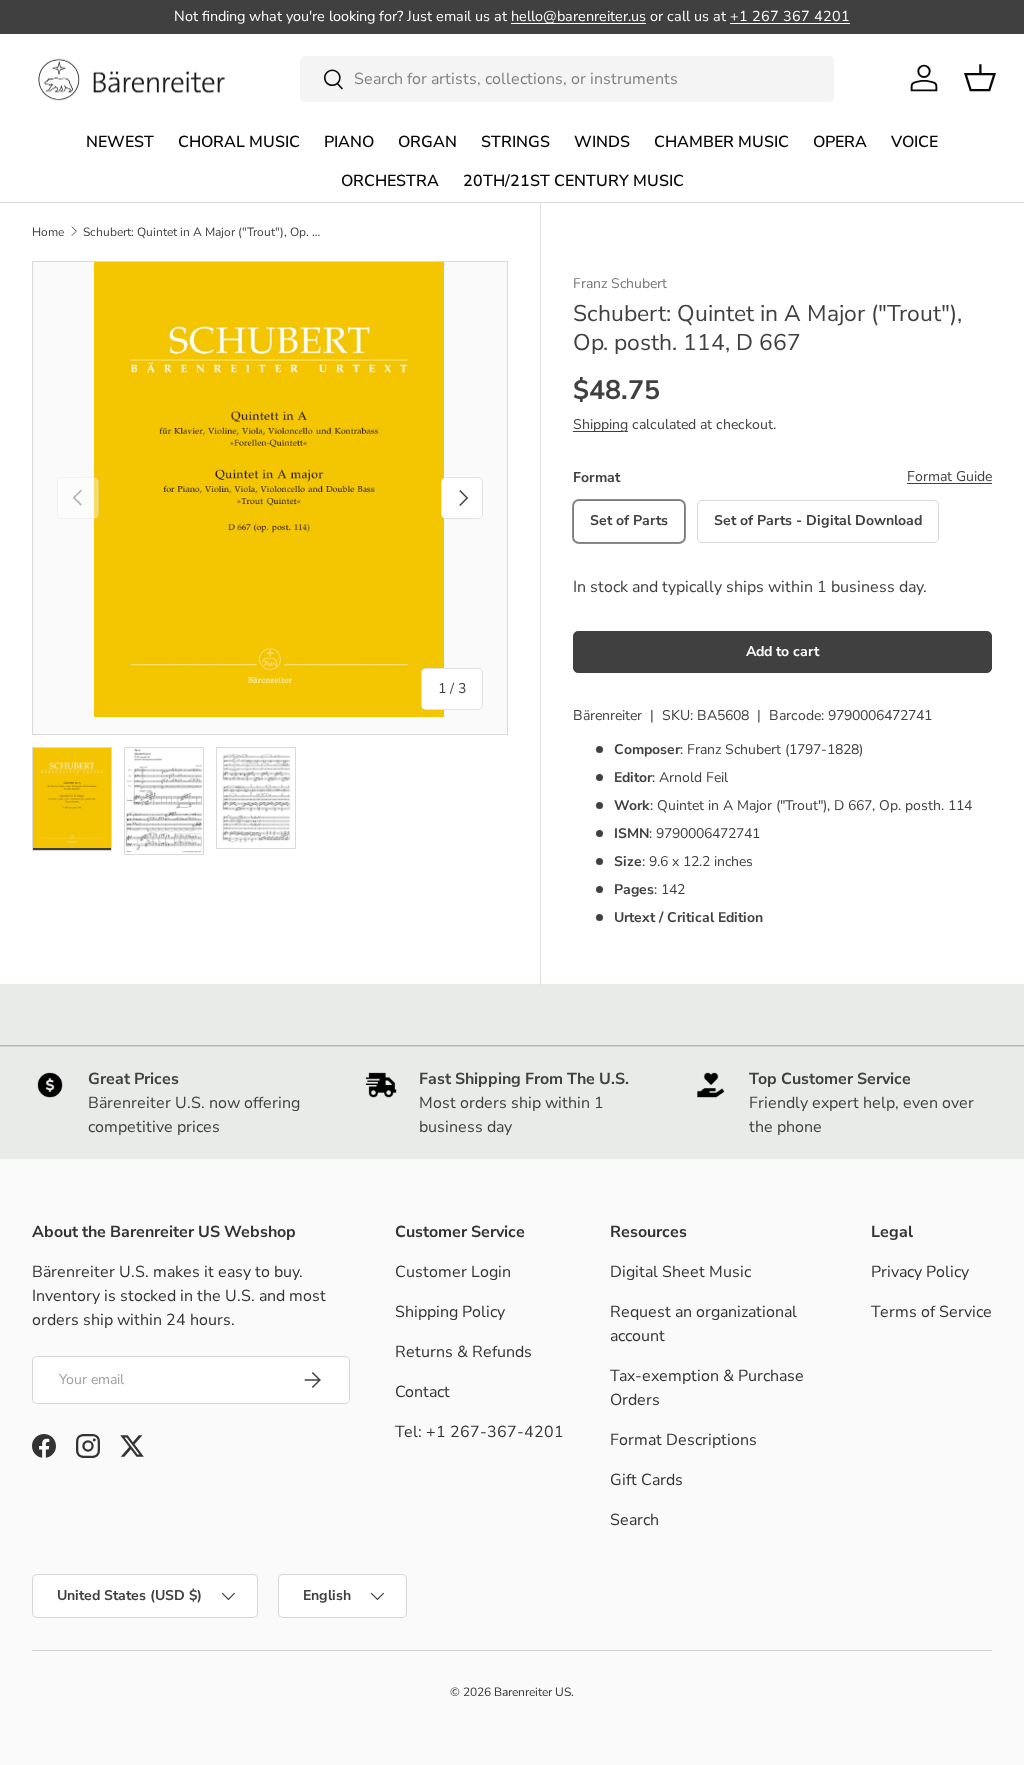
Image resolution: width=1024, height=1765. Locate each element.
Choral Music (239, 142)
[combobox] (567, 79)
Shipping (600, 424)
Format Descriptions (683, 1440)
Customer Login (453, 1272)
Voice (914, 142)
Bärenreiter (607, 715)
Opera (840, 142)
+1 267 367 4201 (790, 16)
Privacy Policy (920, 1272)
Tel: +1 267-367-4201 (479, 1432)
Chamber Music (721, 142)
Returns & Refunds (463, 1352)
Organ (427, 142)
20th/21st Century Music (573, 181)
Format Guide (949, 476)
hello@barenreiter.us (578, 16)
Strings (515, 142)
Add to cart (782, 651)
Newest (120, 142)
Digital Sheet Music (680, 1272)
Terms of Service (931, 1312)
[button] (980, 78)
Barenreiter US (532, 1692)
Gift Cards (646, 1480)
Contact (422, 1392)
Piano (349, 142)
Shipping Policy (450, 1312)
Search (634, 1520)
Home (48, 232)
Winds (602, 142)
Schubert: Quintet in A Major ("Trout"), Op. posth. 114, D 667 (203, 232)
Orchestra (390, 181)
